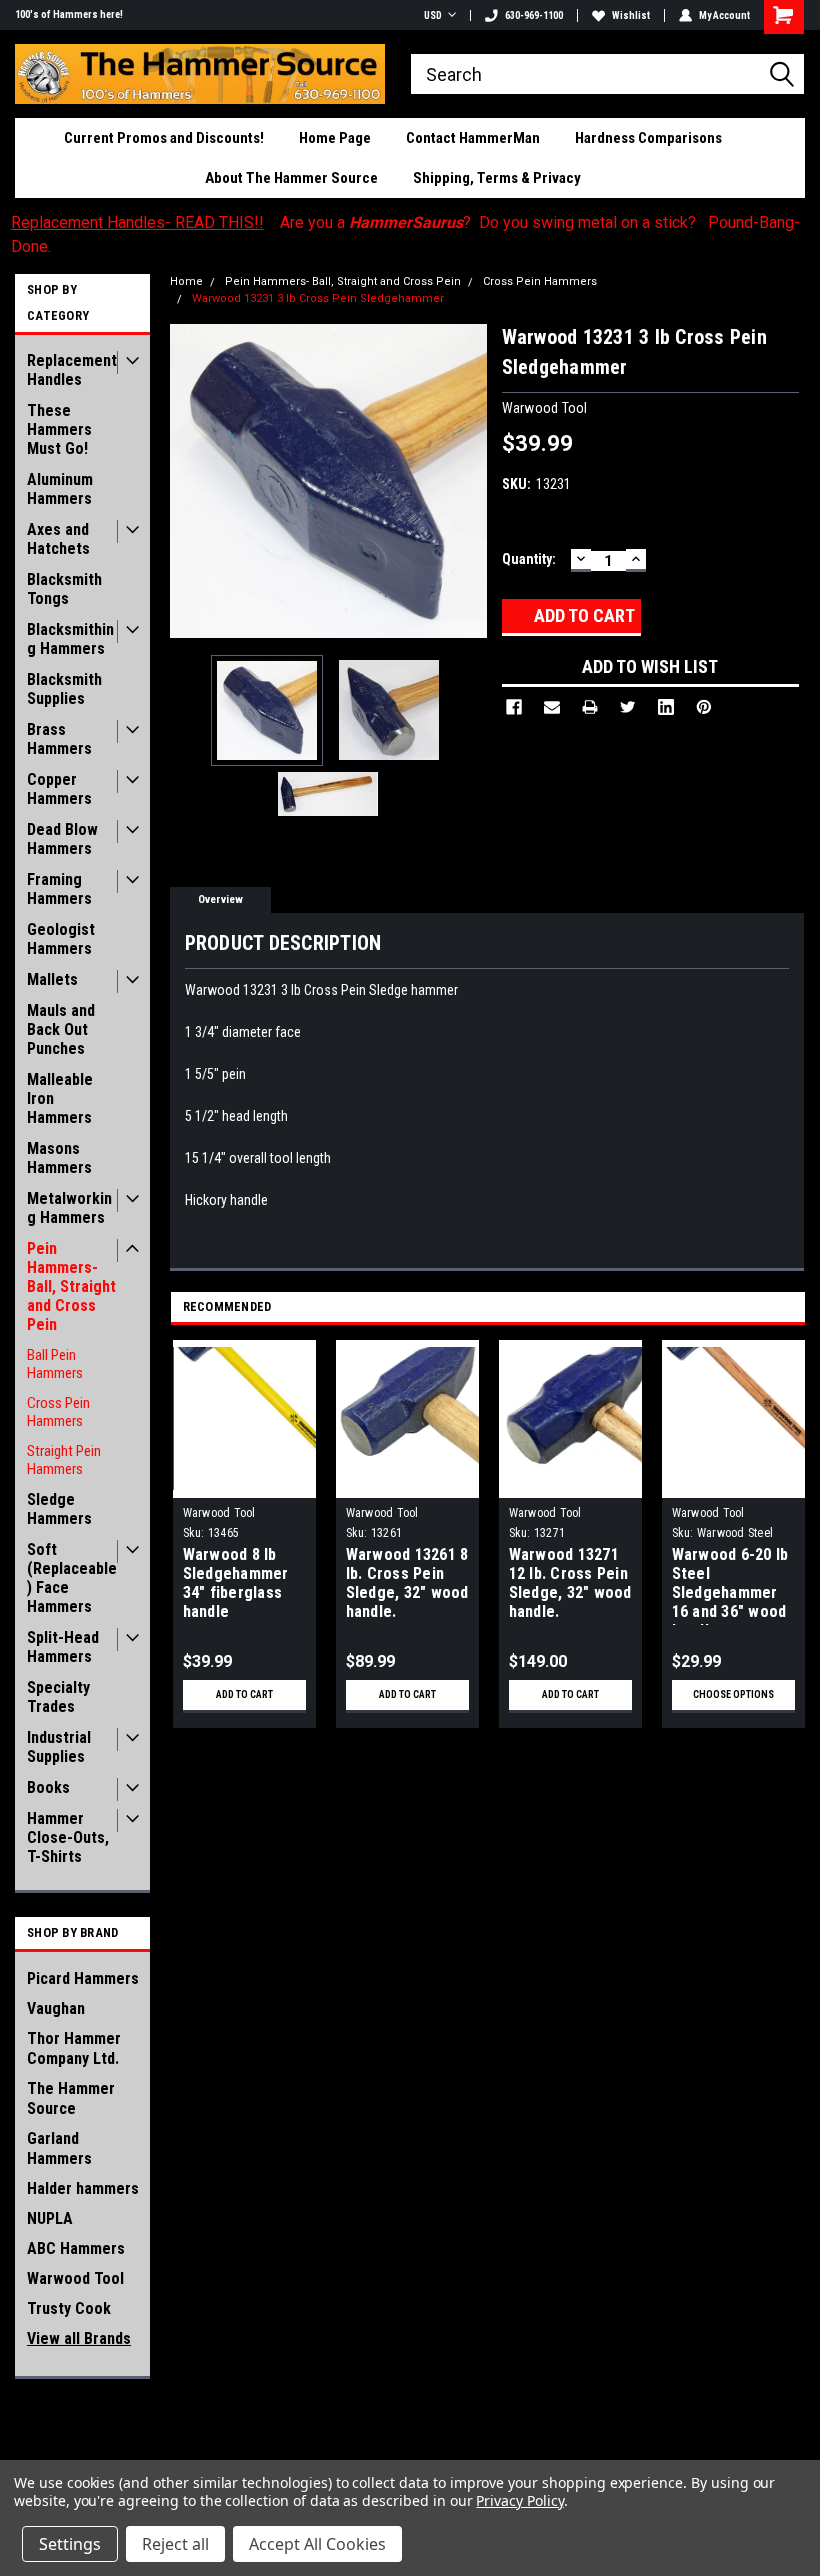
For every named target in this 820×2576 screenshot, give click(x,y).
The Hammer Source (71, 2098)
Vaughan (56, 2008)
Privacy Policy (519, 2500)
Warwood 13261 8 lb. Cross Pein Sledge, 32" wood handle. (407, 1583)
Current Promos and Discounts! (164, 138)
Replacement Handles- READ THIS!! (137, 222)
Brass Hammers (59, 739)
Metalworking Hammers (69, 1208)
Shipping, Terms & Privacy (497, 178)
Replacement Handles (72, 370)
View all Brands (79, 2338)
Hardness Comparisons (648, 138)
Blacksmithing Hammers (70, 639)
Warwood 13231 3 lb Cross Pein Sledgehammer (318, 298)
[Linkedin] (666, 707)
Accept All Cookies (317, 2544)
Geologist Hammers (61, 939)
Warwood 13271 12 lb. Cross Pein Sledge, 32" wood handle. (570, 1583)
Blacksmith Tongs (64, 589)
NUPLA (50, 2218)
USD (433, 15)
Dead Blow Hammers (62, 839)
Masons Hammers (59, 1158)
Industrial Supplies (59, 1747)
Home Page (335, 138)
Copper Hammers (59, 789)
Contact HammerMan (473, 138)
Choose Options (733, 1694)
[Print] (590, 707)
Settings (70, 2544)
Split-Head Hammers (63, 1647)
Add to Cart (244, 1694)
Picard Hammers (83, 1978)
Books (48, 1787)
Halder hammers (83, 2188)
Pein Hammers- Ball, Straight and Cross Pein (71, 1286)
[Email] (552, 707)
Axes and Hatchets (58, 539)
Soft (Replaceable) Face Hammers (72, 1578)
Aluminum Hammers (60, 489)
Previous (190, 480)
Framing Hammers (59, 889)
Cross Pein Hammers (58, 1412)
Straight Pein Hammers (64, 1460)
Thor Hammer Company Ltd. (74, 2048)
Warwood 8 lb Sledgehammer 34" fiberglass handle (236, 1583)
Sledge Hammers (59, 1509)
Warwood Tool (75, 2278)
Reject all (175, 2544)
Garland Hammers (59, 2148)
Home (186, 281)
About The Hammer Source (291, 178)
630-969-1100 (534, 15)
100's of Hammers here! (69, 14)
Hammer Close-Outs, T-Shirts (68, 1837)
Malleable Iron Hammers (60, 1098)
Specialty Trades (58, 1697)
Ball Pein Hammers (55, 1364)
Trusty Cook (69, 2308)
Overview (220, 899)
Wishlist (631, 15)
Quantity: (529, 559)
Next (467, 480)
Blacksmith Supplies (64, 689)
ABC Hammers (76, 2248)
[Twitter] (628, 707)
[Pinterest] (704, 707)
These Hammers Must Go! (59, 429)
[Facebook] (514, 707)
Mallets (52, 979)
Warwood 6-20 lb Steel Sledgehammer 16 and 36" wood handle (730, 1585)
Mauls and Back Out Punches (61, 1029)
